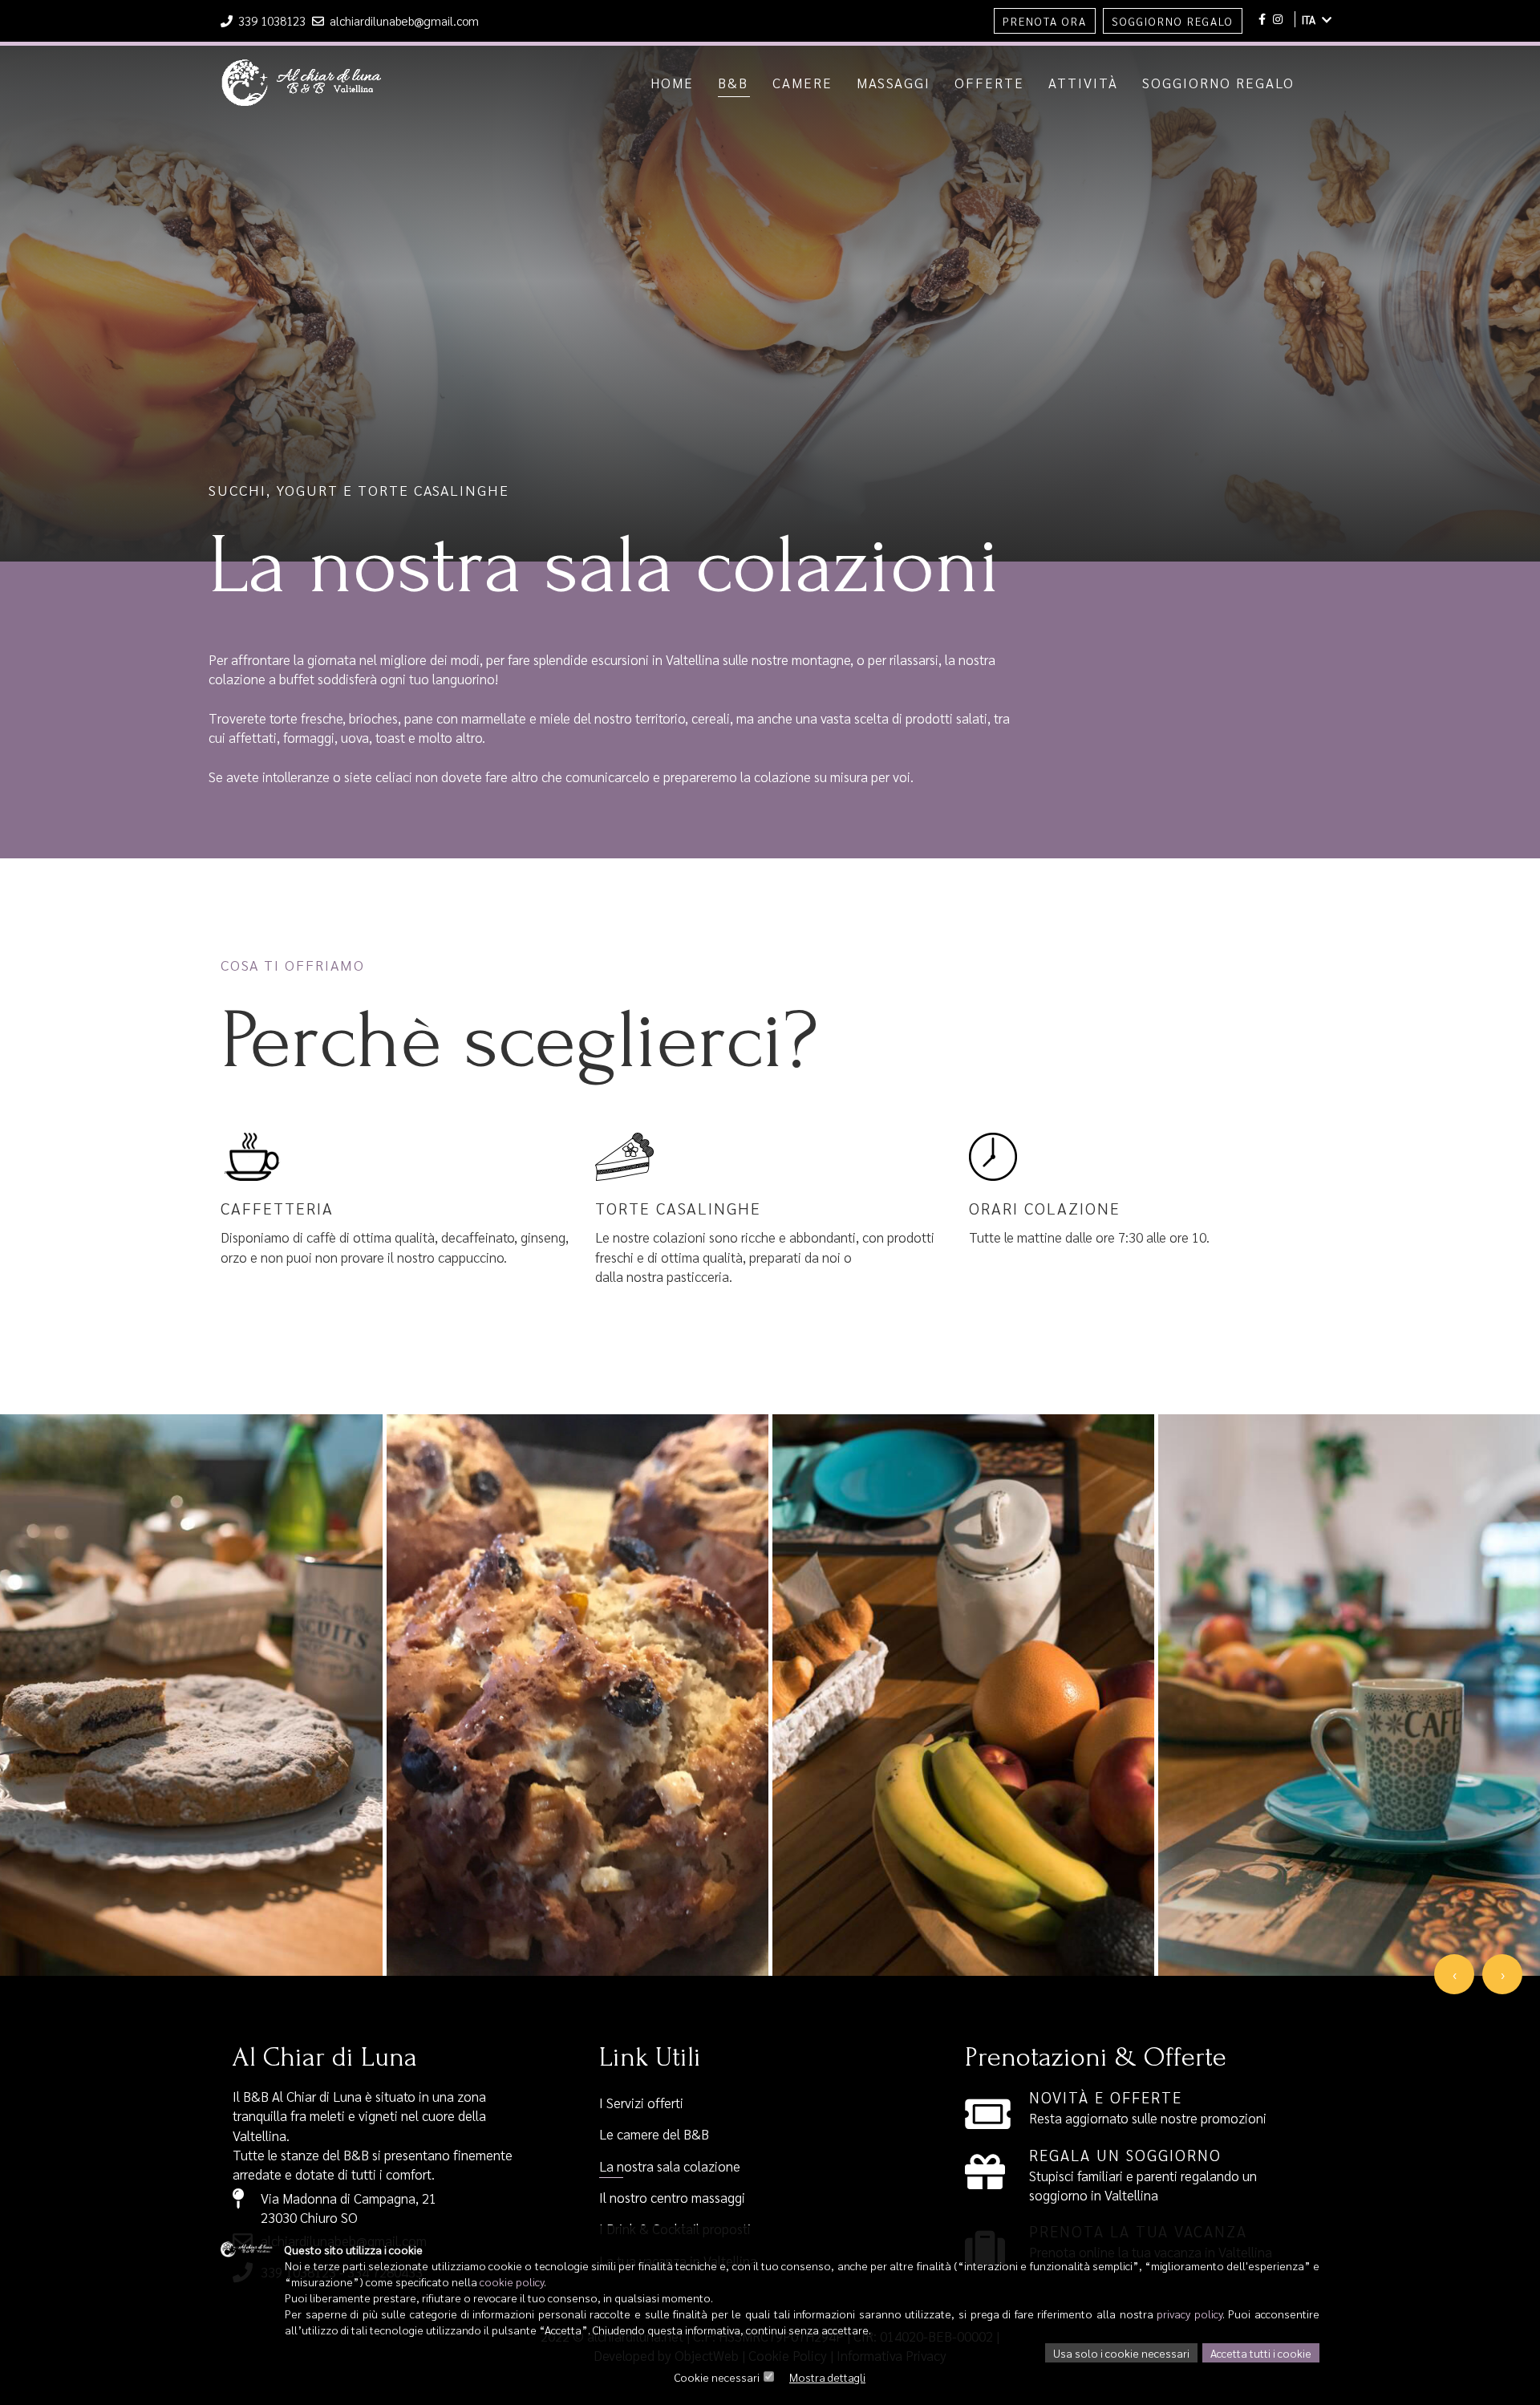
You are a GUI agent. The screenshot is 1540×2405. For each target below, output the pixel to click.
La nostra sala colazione (670, 2166)
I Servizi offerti (641, 2103)
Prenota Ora (1045, 21)
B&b (733, 83)
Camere (802, 83)
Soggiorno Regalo (1173, 21)
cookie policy (512, 2281)
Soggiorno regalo (1218, 83)
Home (672, 83)
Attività (1083, 83)
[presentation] (1454, 1974)
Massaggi (894, 83)
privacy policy (1189, 2314)
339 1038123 (272, 20)
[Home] (302, 67)
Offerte (989, 83)
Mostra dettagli (827, 2377)
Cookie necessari (717, 2377)
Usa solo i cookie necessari (1121, 2353)
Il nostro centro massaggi (672, 2197)
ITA (1310, 19)
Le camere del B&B (654, 2134)
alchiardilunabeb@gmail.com (403, 20)
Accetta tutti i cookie (1261, 2353)
